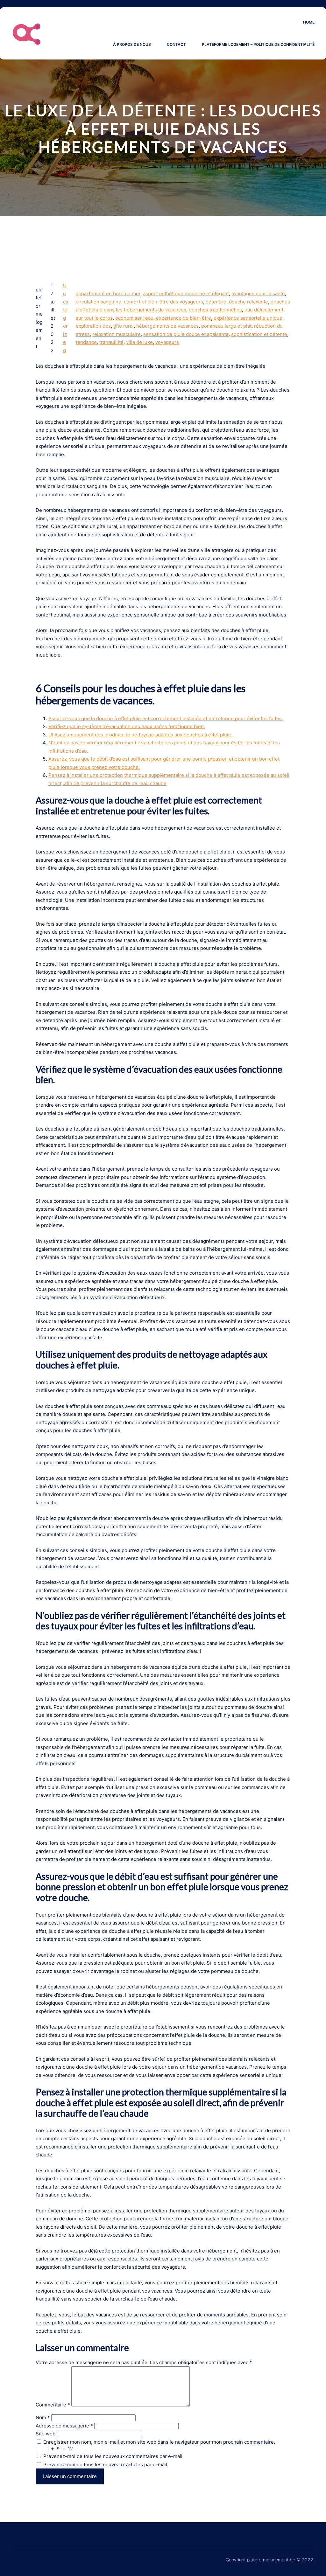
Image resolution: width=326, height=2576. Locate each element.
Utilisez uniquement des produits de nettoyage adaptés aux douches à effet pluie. (140, 735)
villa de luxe (139, 342)
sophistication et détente (259, 334)
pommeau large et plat (226, 326)
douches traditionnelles (215, 310)
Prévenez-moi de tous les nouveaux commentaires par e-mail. (113, 2456)
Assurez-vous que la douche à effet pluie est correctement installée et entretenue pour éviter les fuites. (166, 718)
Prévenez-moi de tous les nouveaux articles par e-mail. (106, 2465)
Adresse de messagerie (64, 2426)
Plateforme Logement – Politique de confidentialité (258, 44)
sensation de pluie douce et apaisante (186, 334)
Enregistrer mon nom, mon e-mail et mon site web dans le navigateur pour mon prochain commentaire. (159, 2442)
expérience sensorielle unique (248, 318)
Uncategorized (66, 318)
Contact (176, 44)
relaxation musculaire (117, 334)
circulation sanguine (99, 302)
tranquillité (111, 342)
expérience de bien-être (184, 318)
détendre (216, 302)
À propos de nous (132, 44)
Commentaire (53, 2405)
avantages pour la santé (258, 293)
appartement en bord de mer (108, 293)
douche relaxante (248, 302)
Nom (43, 2417)
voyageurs (167, 342)
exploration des (93, 326)
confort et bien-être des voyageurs (163, 302)
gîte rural (124, 326)
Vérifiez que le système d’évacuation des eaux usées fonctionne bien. (127, 726)
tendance (86, 342)
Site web (46, 2434)
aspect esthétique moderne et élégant (186, 293)
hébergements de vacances (167, 326)
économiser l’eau (134, 318)
